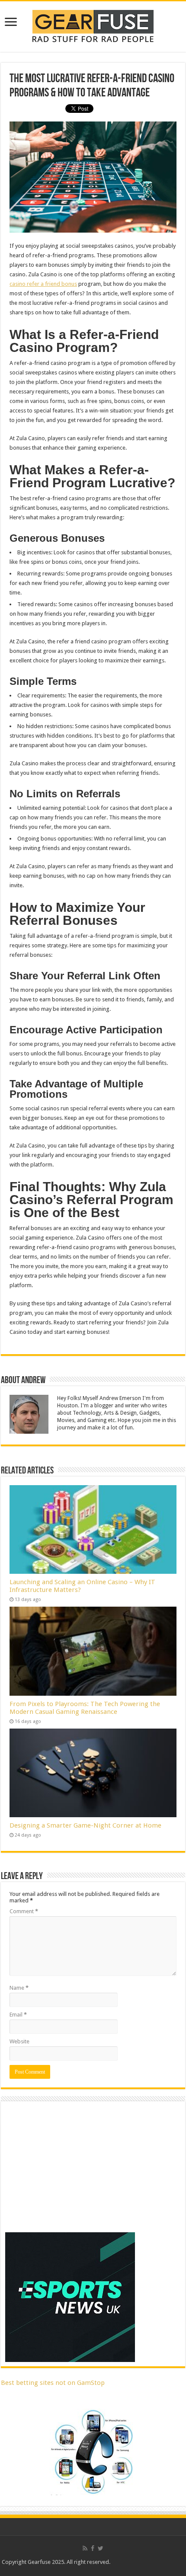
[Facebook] (93, 2548)
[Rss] (85, 2548)
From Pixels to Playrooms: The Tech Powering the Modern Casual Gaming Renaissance (85, 1708)
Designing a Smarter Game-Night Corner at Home (85, 1825)
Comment (24, 1911)
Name (19, 1988)
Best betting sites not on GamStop (53, 2383)
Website (19, 2041)
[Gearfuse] (93, 25)
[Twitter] (101, 2548)
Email (18, 2015)
